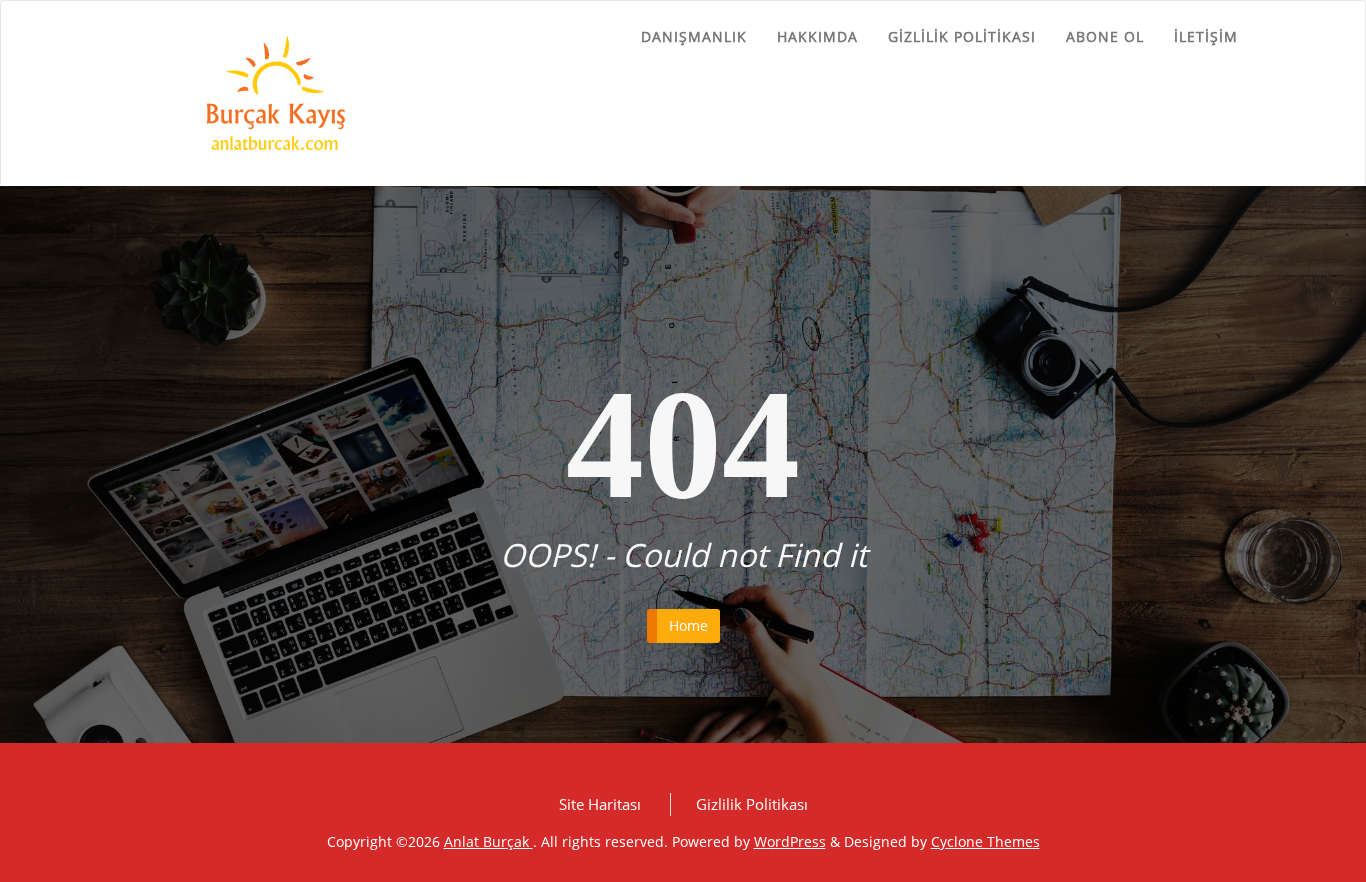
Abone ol (1105, 36)
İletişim (1206, 36)
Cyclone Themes (985, 841)
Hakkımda (817, 36)
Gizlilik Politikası (962, 36)
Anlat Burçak (488, 841)
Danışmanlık (694, 36)
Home (688, 625)
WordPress (790, 841)
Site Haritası (600, 804)
